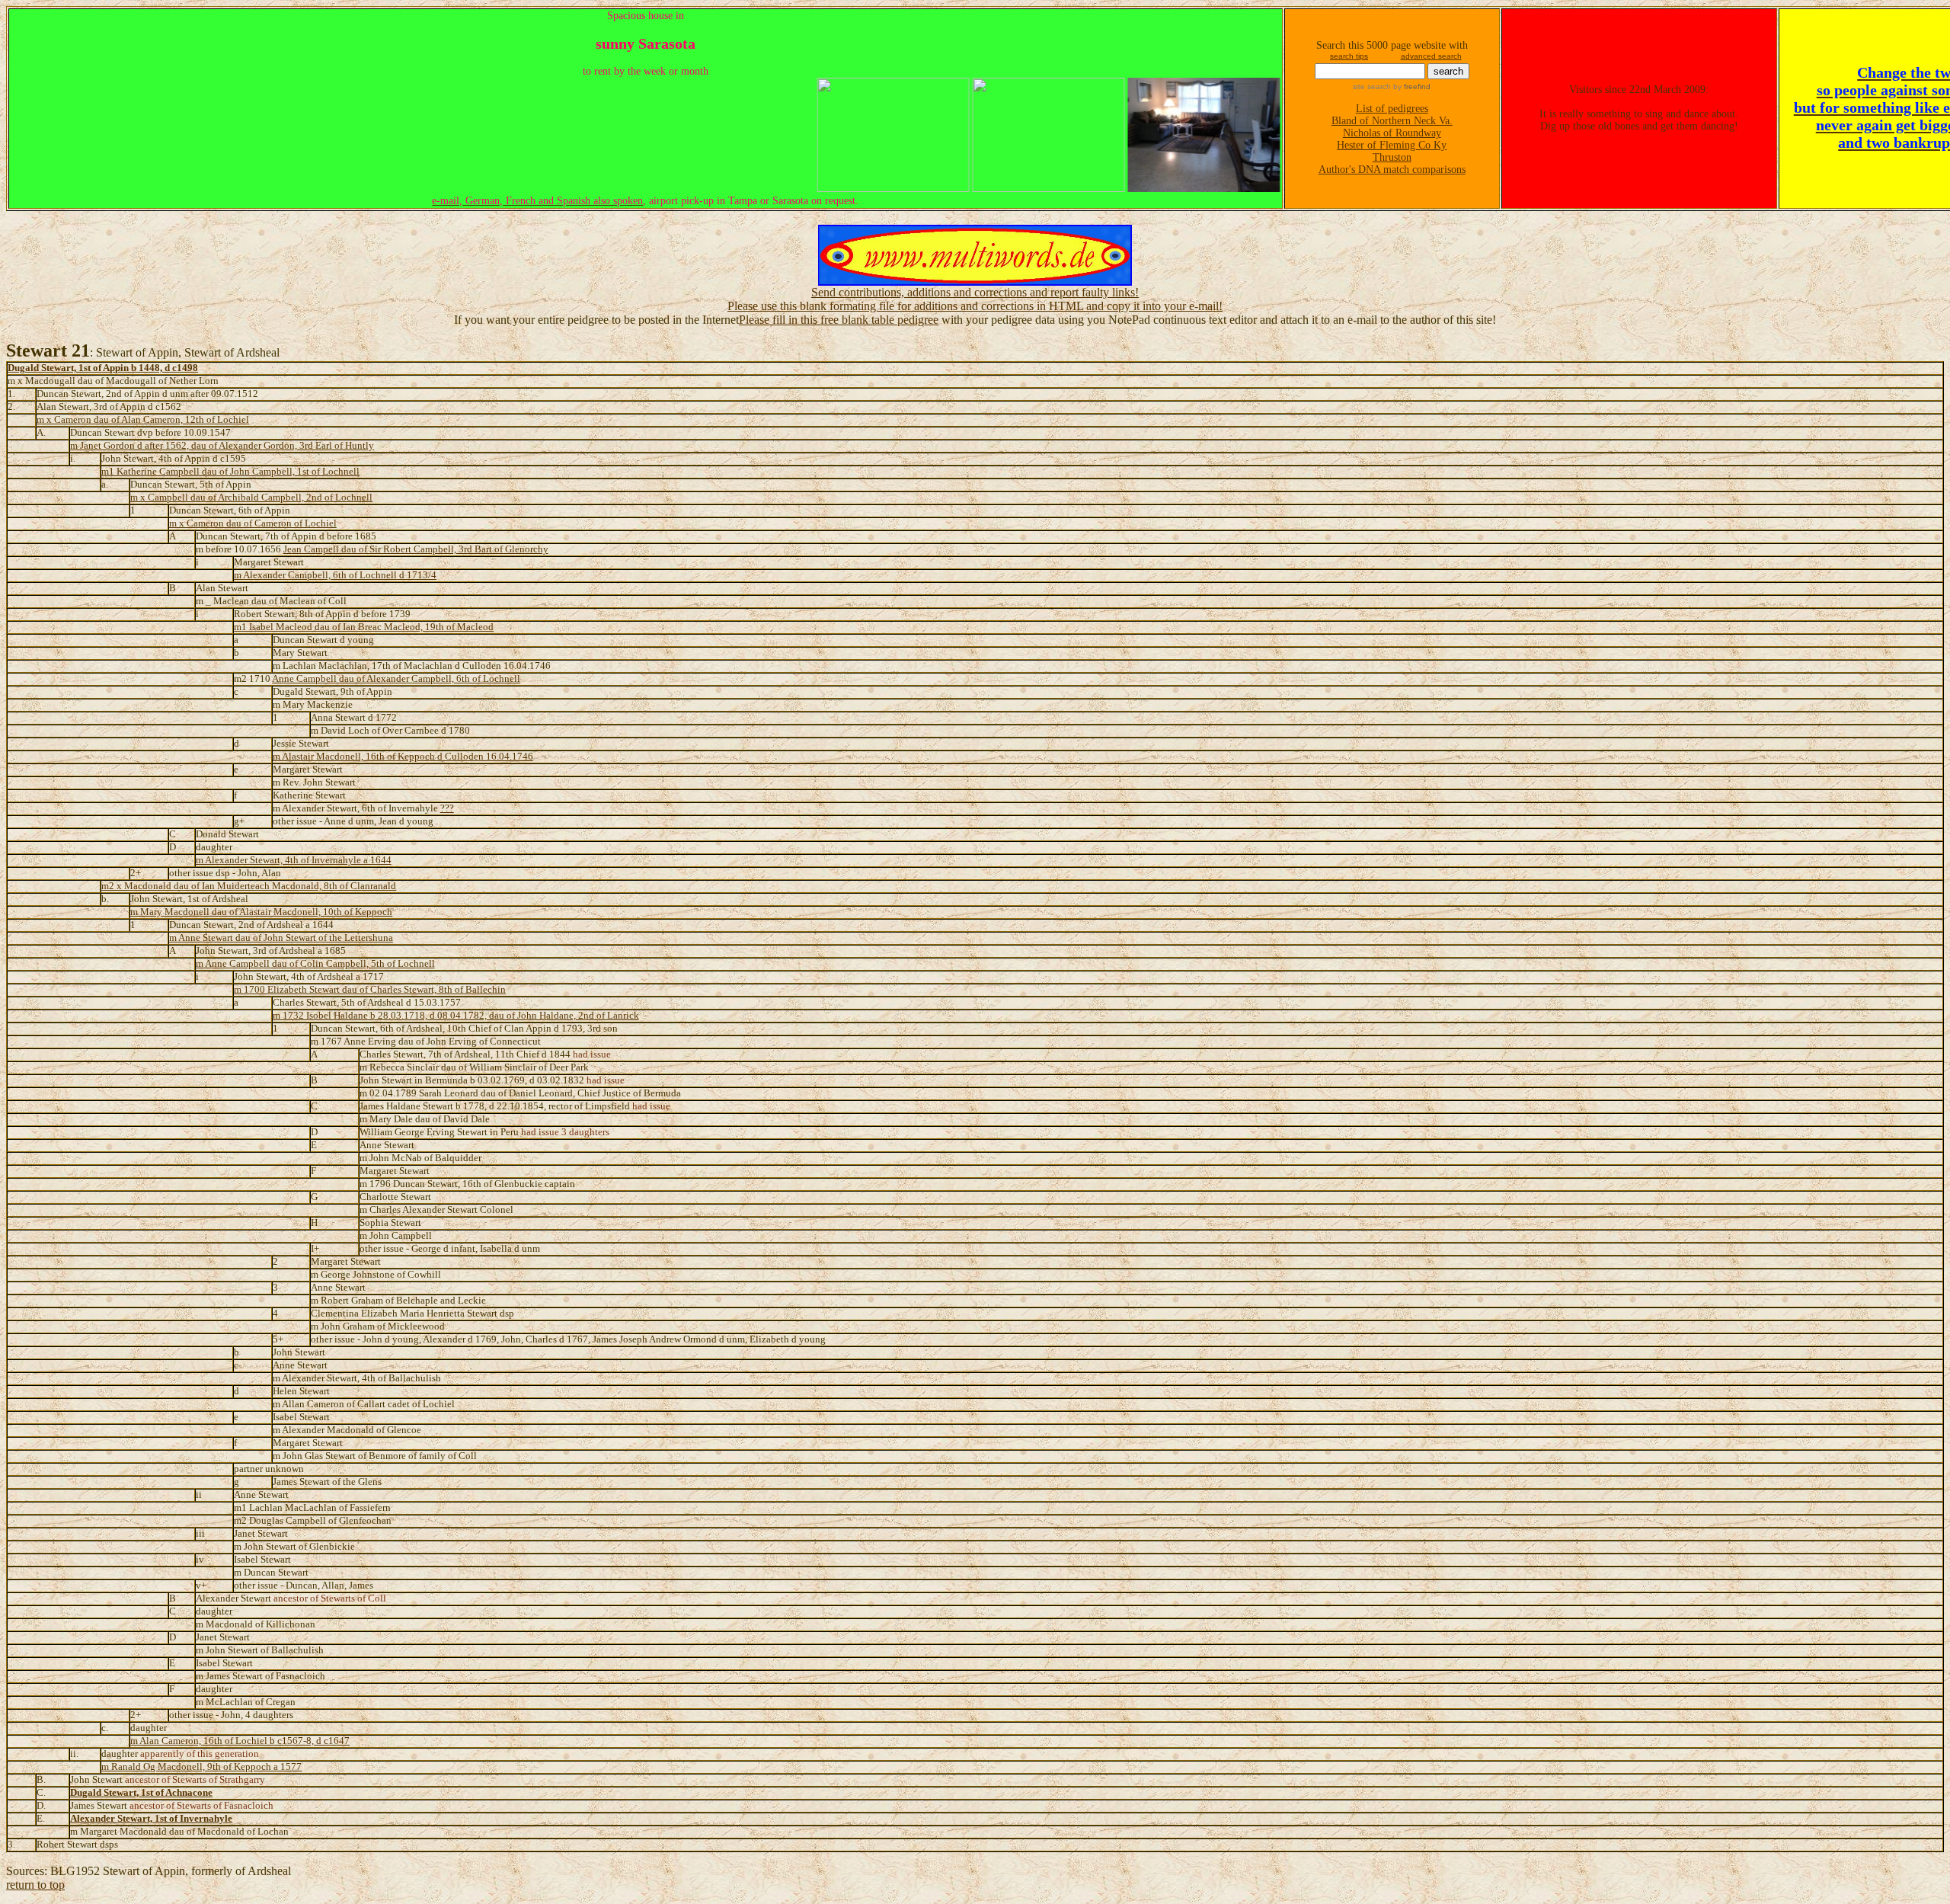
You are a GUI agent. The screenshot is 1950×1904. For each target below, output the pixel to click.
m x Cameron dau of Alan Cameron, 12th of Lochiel (143, 420)
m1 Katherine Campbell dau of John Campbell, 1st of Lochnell (230, 472)
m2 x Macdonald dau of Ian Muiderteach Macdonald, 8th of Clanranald (249, 886)
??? (447, 808)
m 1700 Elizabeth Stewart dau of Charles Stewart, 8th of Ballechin (370, 990)
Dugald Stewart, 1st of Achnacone (141, 1793)
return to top (35, 1885)
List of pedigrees (1392, 109)
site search (1372, 86)
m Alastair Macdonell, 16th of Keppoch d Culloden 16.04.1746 (403, 757)
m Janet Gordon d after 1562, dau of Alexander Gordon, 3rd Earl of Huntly (222, 446)
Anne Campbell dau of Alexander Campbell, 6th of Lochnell (396, 679)
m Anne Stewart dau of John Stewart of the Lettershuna (281, 938)
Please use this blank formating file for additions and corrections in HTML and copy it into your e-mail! (975, 306)
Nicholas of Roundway (1392, 133)
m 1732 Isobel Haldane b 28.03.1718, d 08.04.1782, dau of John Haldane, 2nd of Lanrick (456, 1016)
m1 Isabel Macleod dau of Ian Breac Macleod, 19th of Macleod (364, 627)
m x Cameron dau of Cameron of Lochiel (253, 523)
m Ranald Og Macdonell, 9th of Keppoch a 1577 (201, 1767)
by (1411, 86)
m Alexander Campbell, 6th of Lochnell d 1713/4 (335, 575)
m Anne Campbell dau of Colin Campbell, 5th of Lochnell (315, 964)
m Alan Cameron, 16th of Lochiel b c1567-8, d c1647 (240, 1741)
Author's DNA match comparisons (1392, 170)
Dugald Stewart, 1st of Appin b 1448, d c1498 (103, 368)
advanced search (1431, 56)
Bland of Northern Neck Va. (1392, 121)
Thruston (1392, 157)
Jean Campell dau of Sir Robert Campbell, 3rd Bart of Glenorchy (416, 549)
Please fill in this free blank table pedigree (839, 320)
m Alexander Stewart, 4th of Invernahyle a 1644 (294, 860)
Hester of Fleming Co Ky (1392, 145)
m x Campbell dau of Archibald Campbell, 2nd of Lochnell (251, 498)
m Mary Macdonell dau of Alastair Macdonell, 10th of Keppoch (261, 912)
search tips (1349, 56)
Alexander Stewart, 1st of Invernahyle (151, 1819)
